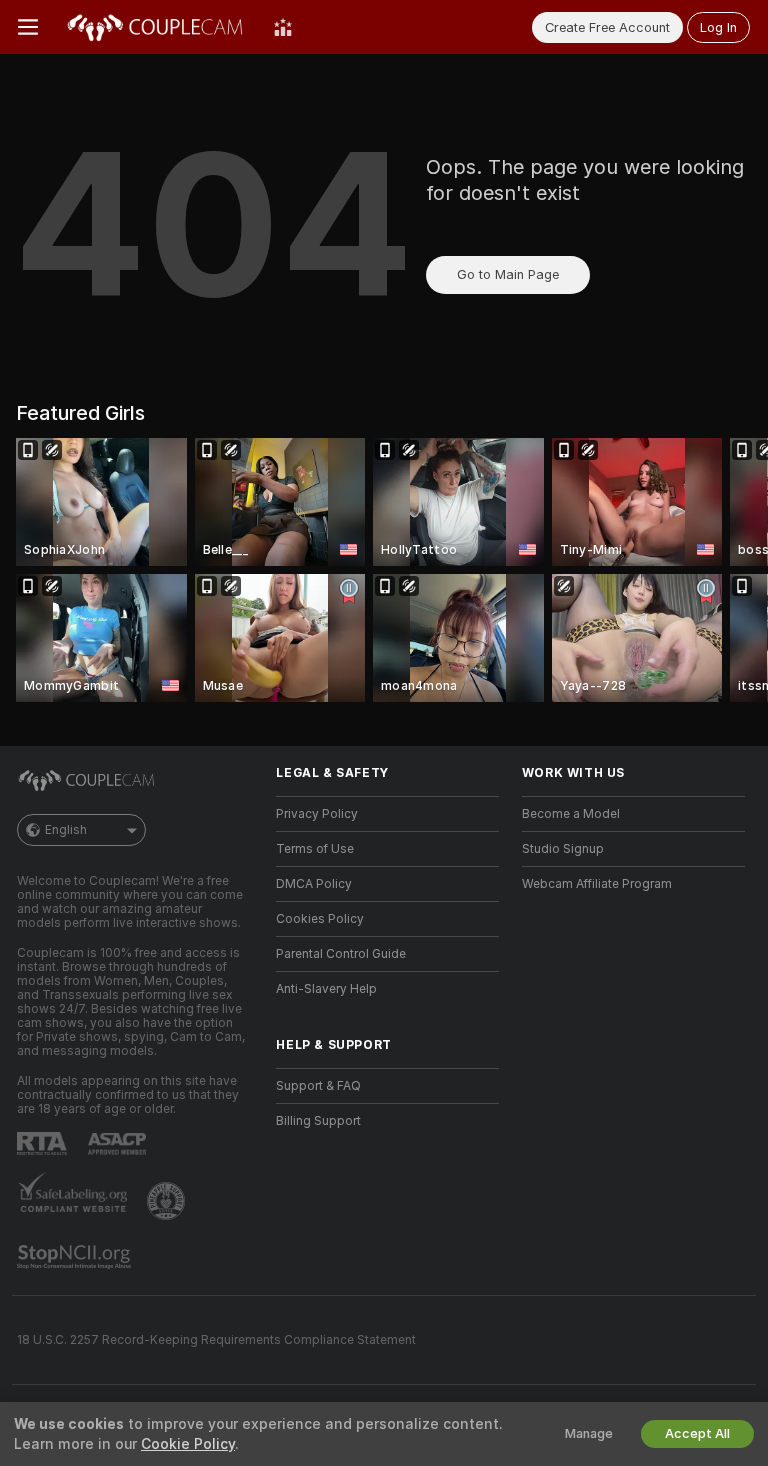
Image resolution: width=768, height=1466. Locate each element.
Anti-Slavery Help (326, 989)
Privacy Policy (317, 814)
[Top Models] (283, 27)
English (66, 830)
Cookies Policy (320, 919)
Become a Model (571, 814)
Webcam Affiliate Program (597, 884)
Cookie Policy (188, 1444)
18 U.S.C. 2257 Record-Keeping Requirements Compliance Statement (216, 1340)
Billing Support (318, 1121)
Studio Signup (563, 849)
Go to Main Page (508, 274)
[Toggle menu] (28, 27)
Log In (718, 27)
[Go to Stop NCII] (76, 1257)
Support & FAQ (318, 1086)
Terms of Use (315, 849)
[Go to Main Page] (156, 27)
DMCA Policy (314, 884)
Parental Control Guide (341, 954)
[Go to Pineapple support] (168, 1201)
